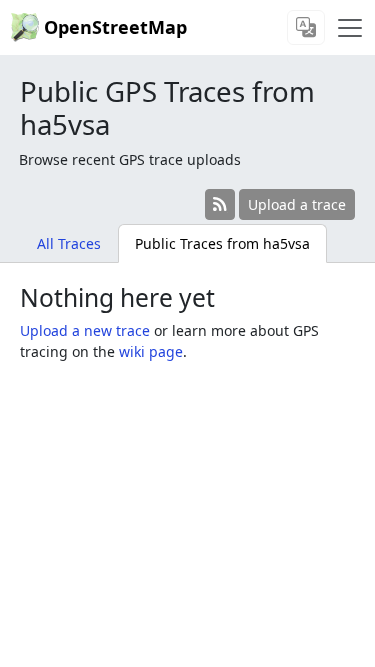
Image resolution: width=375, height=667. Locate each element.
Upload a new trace (85, 330)
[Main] (350, 28)
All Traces (69, 243)
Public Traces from (222, 243)
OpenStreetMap (115, 27)
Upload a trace (297, 204)
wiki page (151, 351)
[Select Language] (306, 27)
